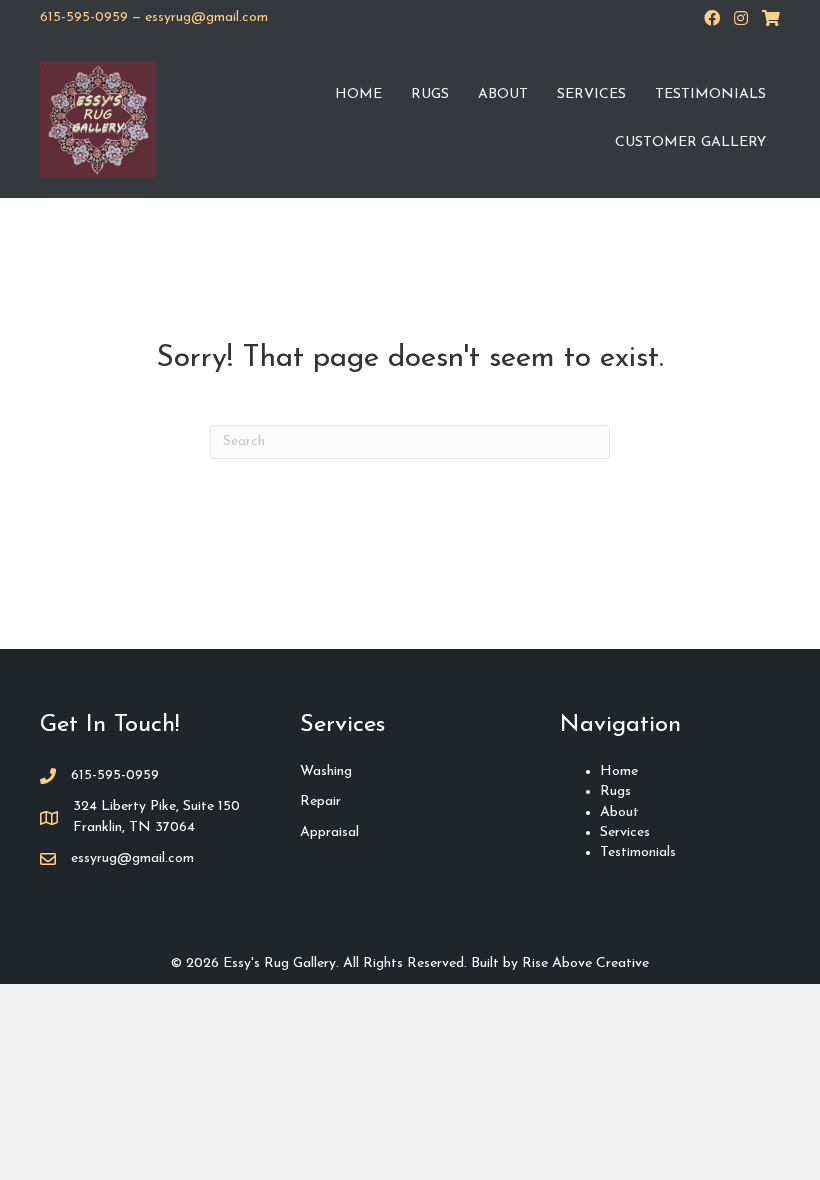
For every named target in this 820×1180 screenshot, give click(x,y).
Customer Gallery (690, 142)
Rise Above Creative (585, 963)
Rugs (430, 94)
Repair (320, 801)
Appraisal (329, 832)
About (503, 94)
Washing (326, 771)
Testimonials (710, 94)
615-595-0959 (84, 17)
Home (358, 94)
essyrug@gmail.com (206, 17)
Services (591, 94)
